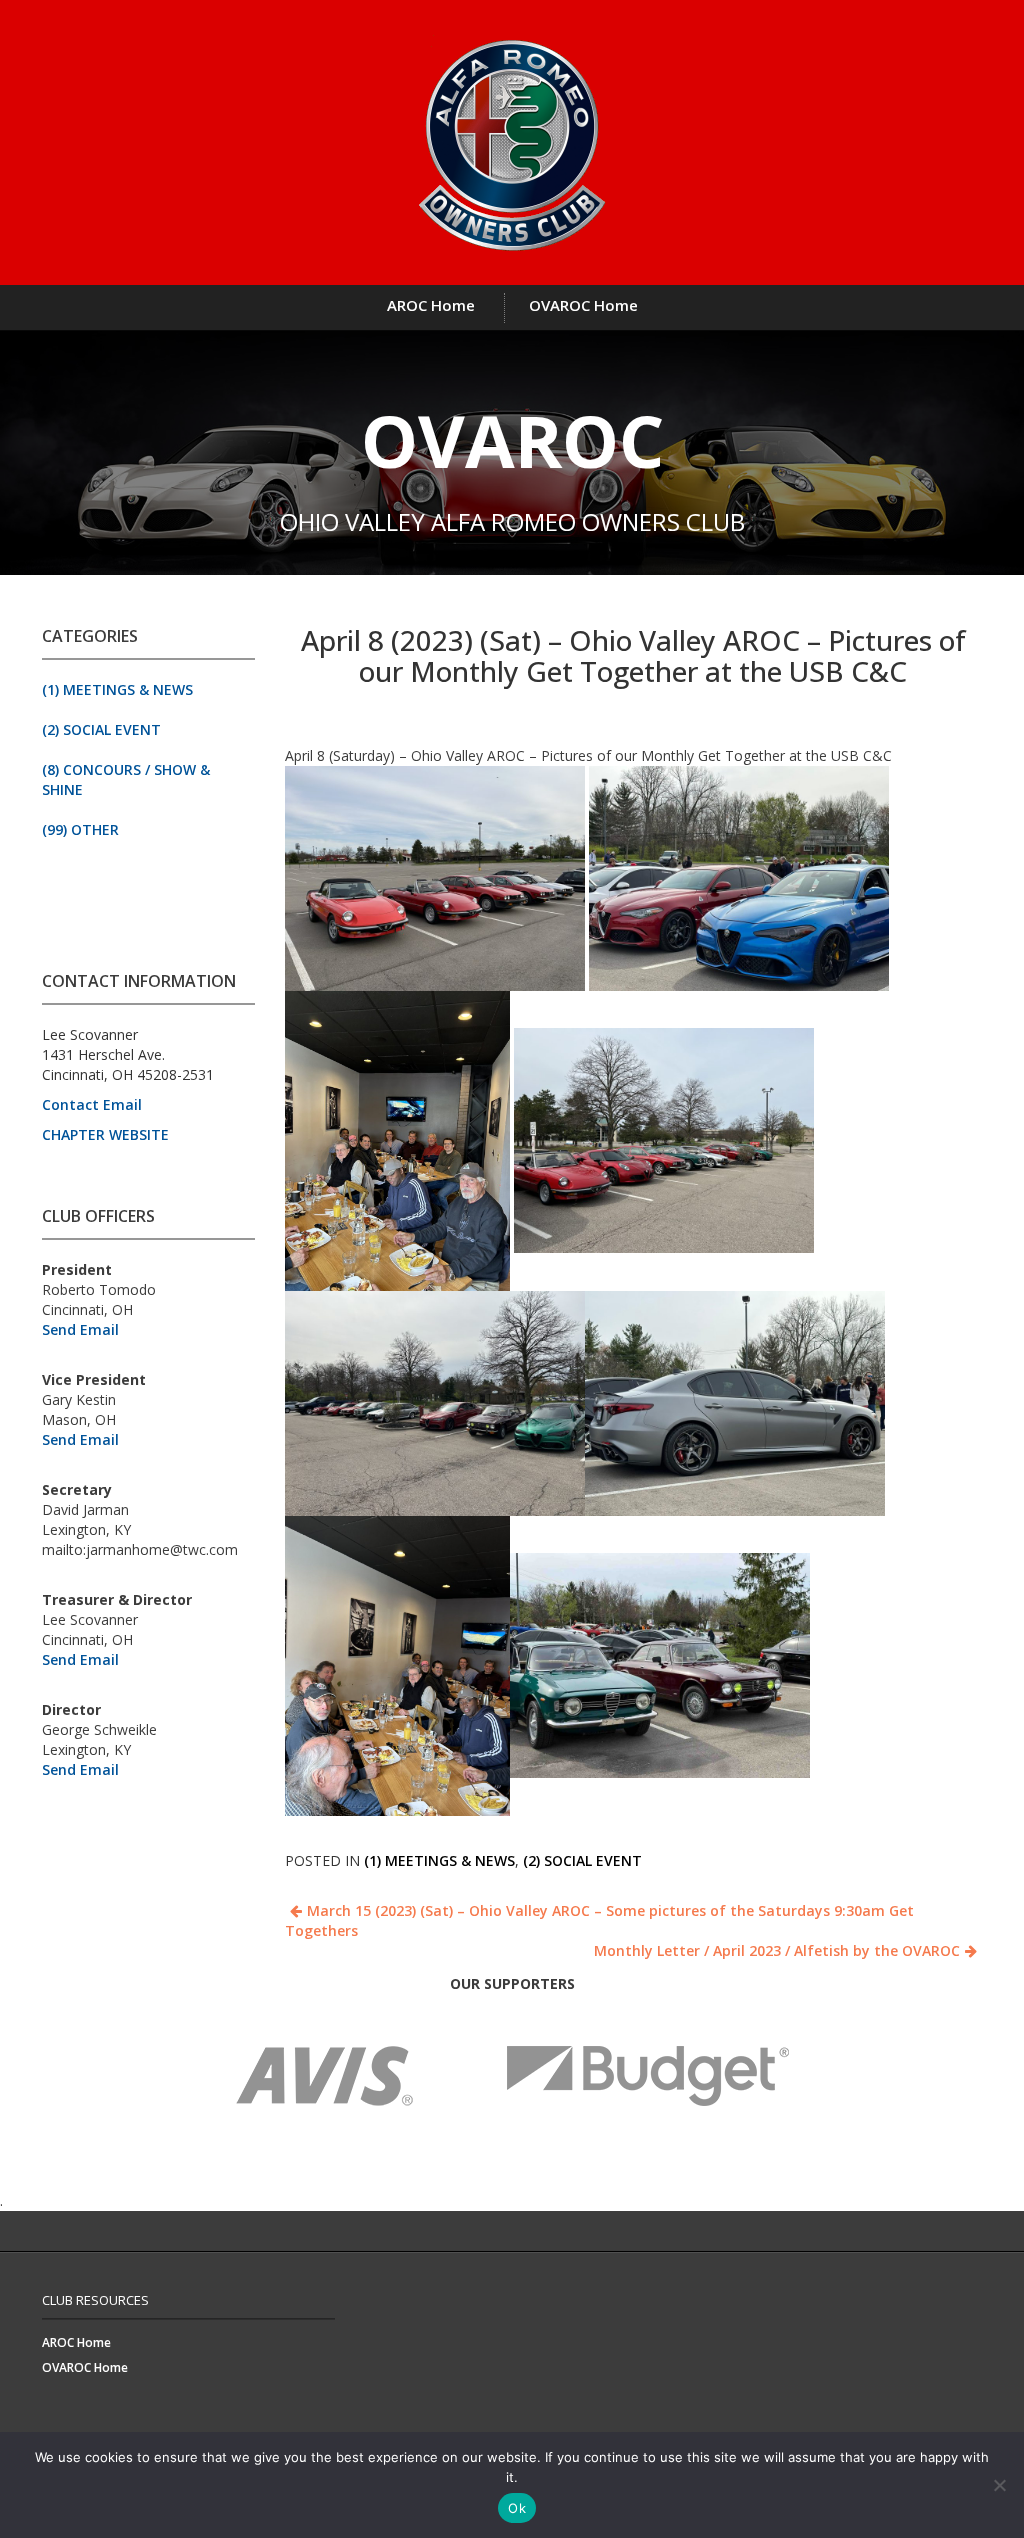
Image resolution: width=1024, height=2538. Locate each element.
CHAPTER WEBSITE (105, 1134)
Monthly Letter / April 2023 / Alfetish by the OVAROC (777, 1950)
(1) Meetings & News (117, 689)
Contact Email (92, 1104)
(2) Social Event (101, 729)
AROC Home (431, 305)
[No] (999, 2485)
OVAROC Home (583, 305)
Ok (517, 2508)
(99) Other (80, 829)
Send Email (80, 1329)
